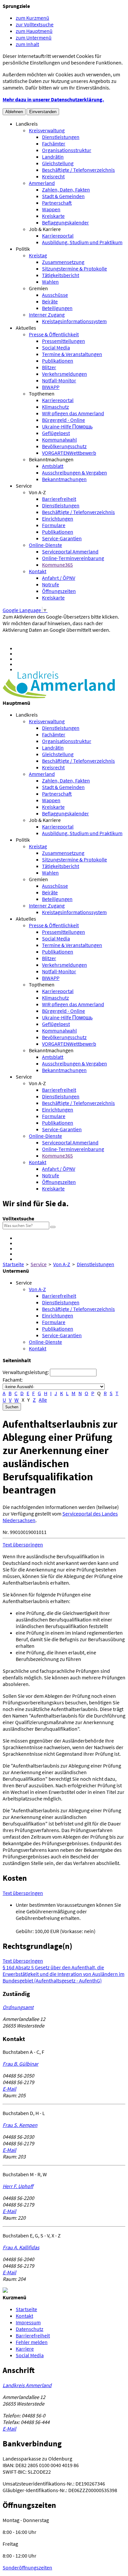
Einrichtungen (58, 519)
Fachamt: (13, 1380)
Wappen (51, 209)
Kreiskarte (53, 216)
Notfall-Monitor (59, 380)
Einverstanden (43, 112)
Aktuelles (26, 328)
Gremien (38, 288)
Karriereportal (58, 236)
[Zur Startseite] (59, 696)
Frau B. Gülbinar (21, 2064)
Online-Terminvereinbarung (73, 558)
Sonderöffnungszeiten (27, 2567)
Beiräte (50, 301)
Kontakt (38, 571)
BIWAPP (51, 387)
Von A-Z (37, 492)
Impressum (28, 2322)
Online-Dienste (45, 545)
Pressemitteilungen (64, 341)
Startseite (13, 1264)
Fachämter (54, 143)
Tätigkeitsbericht (61, 275)
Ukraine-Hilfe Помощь (67, 426)
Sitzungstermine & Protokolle (75, 268)
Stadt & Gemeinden (63, 196)
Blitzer (49, 367)
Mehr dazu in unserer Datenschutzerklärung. (53, 99)
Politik (23, 249)
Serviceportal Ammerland (70, 551)
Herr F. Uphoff (18, 2186)
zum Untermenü (34, 38)
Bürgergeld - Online (64, 420)
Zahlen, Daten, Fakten (66, 190)
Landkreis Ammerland (27, 2385)
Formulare (54, 525)
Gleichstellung (58, 163)
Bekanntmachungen (51, 459)
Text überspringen (23, 1544)
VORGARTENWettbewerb (69, 453)
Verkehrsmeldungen (64, 374)
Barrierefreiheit (59, 499)
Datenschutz (30, 2329)
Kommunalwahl (59, 440)
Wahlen (50, 282)
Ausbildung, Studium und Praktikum (82, 242)
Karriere (25, 2349)
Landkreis (27, 124)
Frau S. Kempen (20, 2125)
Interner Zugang (47, 315)
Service (24, 486)
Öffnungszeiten (59, 591)
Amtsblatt (53, 466)
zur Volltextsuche (35, 24)
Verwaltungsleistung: (26, 1372)
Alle (43, 1400)
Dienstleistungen (61, 137)
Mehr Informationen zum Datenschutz (44, 636)
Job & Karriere (45, 229)
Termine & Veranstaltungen (72, 354)
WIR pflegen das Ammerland (73, 413)
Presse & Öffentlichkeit (54, 334)
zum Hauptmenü (34, 31)
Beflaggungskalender (65, 222)
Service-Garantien (62, 538)
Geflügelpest (56, 433)
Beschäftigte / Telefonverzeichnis (78, 170)
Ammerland (42, 183)
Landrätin (53, 157)
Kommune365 (57, 565)
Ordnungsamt (18, 2007)
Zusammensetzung (63, 262)
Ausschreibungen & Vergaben (75, 472)
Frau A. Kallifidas (21, 2247)
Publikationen (58, 361)
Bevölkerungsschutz (64, 446)
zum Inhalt (27, 44)
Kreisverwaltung (47, 130)
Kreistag (38, 255)
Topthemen (42, 394)
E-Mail (9, 2089)
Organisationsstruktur (67, 150)
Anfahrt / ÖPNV (59, 578)
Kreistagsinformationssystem (74, 321)
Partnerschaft (57, 203)
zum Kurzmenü (32, 18)
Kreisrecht (53, 176)
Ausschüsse (55, 295)
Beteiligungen (57, 308)
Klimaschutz (55, 407)
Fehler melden (32, 2342)
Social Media (56, 347)
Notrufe (51, 584)
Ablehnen (14, 112)
